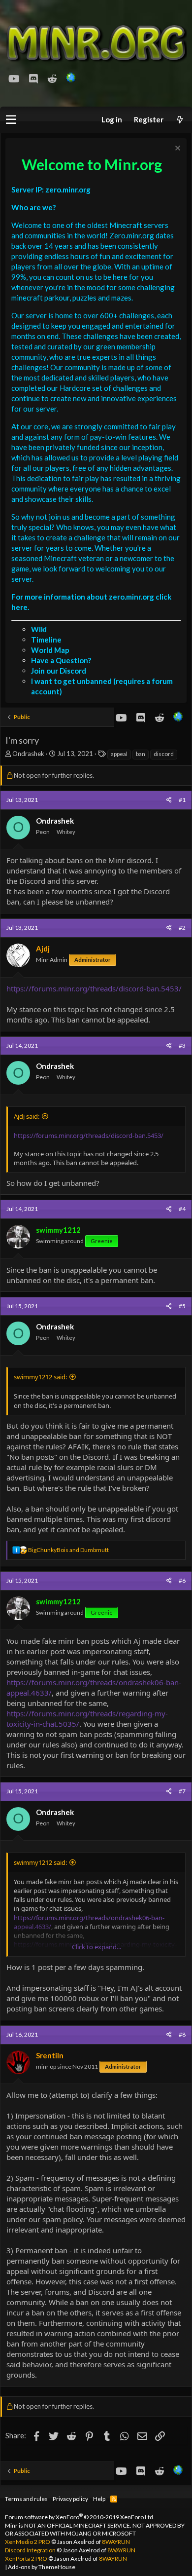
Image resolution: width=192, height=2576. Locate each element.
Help (99, 2499)
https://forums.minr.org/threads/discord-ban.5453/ (94, 988)
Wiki (39, 629)
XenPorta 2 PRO (26, 2558)
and (68, 1550)
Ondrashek (28, 754)
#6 (182, 1580)
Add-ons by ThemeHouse (42, 2567)
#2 (182, 928)
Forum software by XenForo (80, 2517)
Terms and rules (26, 2499)
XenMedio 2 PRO (28, 2542)
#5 (182, 1306)
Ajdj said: (27, 1116)
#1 (182, 800)
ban (141, 754)
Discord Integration (30, 2550)
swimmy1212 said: (40, 1377)
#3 (182, 1045)
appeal (119, 754)
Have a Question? (61, 660)
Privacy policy (70, 2499)
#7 (182, 1791)
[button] (11, 120)
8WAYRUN (116, 2542)
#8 (182, 2034)
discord (164, 754)
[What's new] (180, 120)
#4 (182, 1209)
